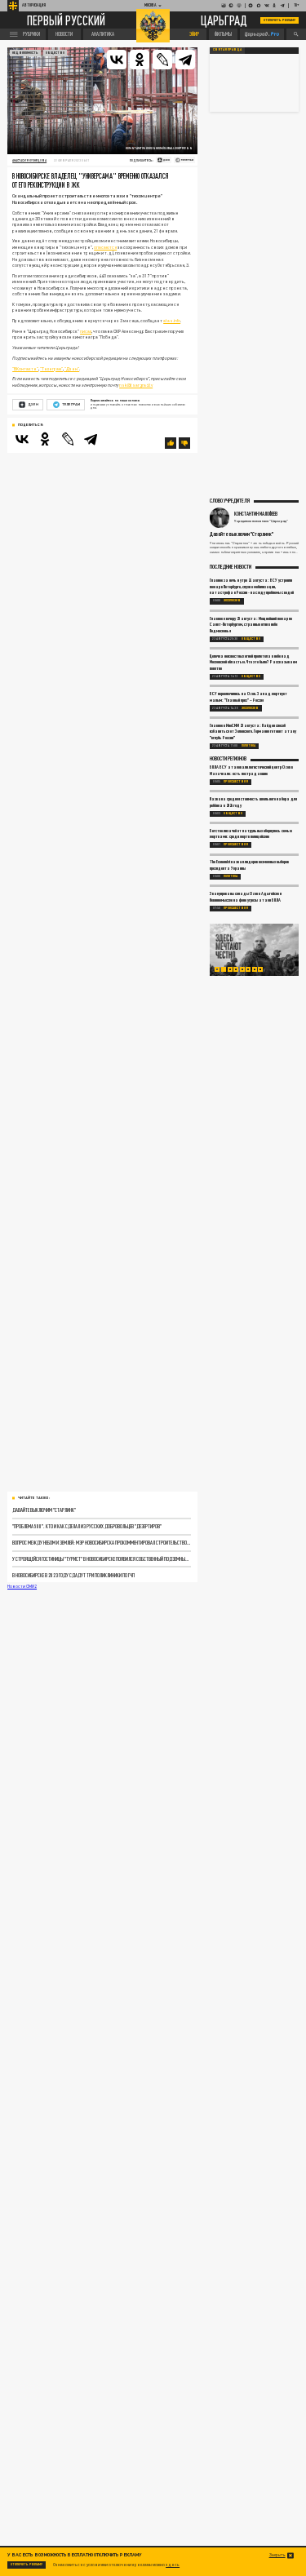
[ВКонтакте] (117, 60)
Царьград (224, 20)
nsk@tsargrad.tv (136, 385)
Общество (55, 53)
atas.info (172, 321)
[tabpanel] (255, 950)
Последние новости (231, 566)
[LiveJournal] (162, 60)
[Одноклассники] (140, 60)
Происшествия (236, 782)
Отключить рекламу (280, 20)
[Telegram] (185, 60)
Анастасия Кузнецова (29, 160)
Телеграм (71, 404)
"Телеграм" (51, 369)
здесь (173, 2565)
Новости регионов (228, 758)
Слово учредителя (230, 500)
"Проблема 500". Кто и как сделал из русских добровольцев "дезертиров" (87, 1526)
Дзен (33, 404)
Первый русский (66, 20)
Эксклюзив (232, 601)
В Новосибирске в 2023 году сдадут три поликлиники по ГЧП (73, 1575)
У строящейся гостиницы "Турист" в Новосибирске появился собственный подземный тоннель (101, 1558)
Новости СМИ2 (22, 1586)
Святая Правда (227, 50)
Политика (248, 746)
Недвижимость (25, 53)
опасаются (105, 247)
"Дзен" (71, 369)
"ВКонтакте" (25, 369)
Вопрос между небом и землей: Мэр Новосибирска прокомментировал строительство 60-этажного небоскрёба (101, 1542)
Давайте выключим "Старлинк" (44, 1510)
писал (86, 331)
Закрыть (277, 2555)
